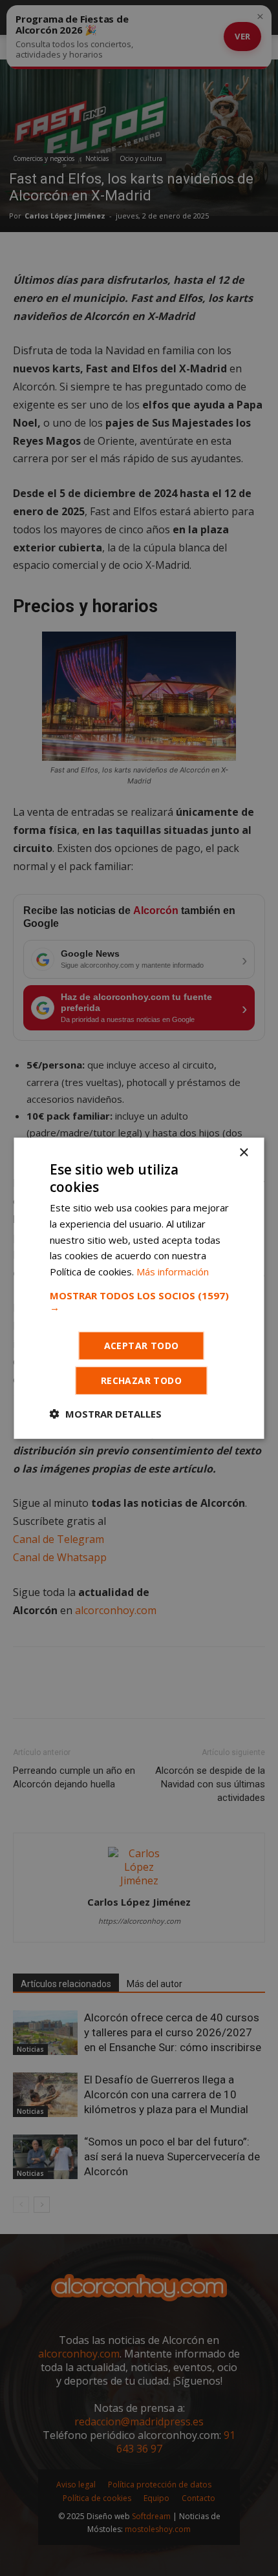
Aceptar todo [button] (142, 1346)
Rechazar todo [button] (141, 1380)
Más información (173, 1272)
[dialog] (139, 1288)
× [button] (243, 1152)
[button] (139, 1301)
